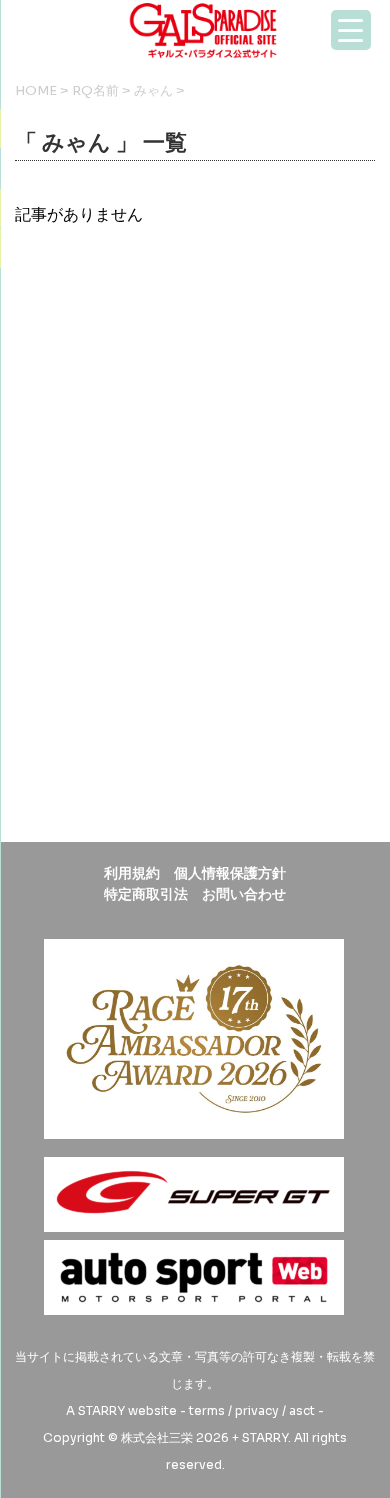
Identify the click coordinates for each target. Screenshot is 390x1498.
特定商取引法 (146, 894)
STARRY (101, 1410)
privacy (257, 1410)
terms (207, 1410)
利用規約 (132, 873)
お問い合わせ (244, 894)
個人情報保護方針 (230, 873)
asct (302, 1410)
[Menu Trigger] (351, 30)
